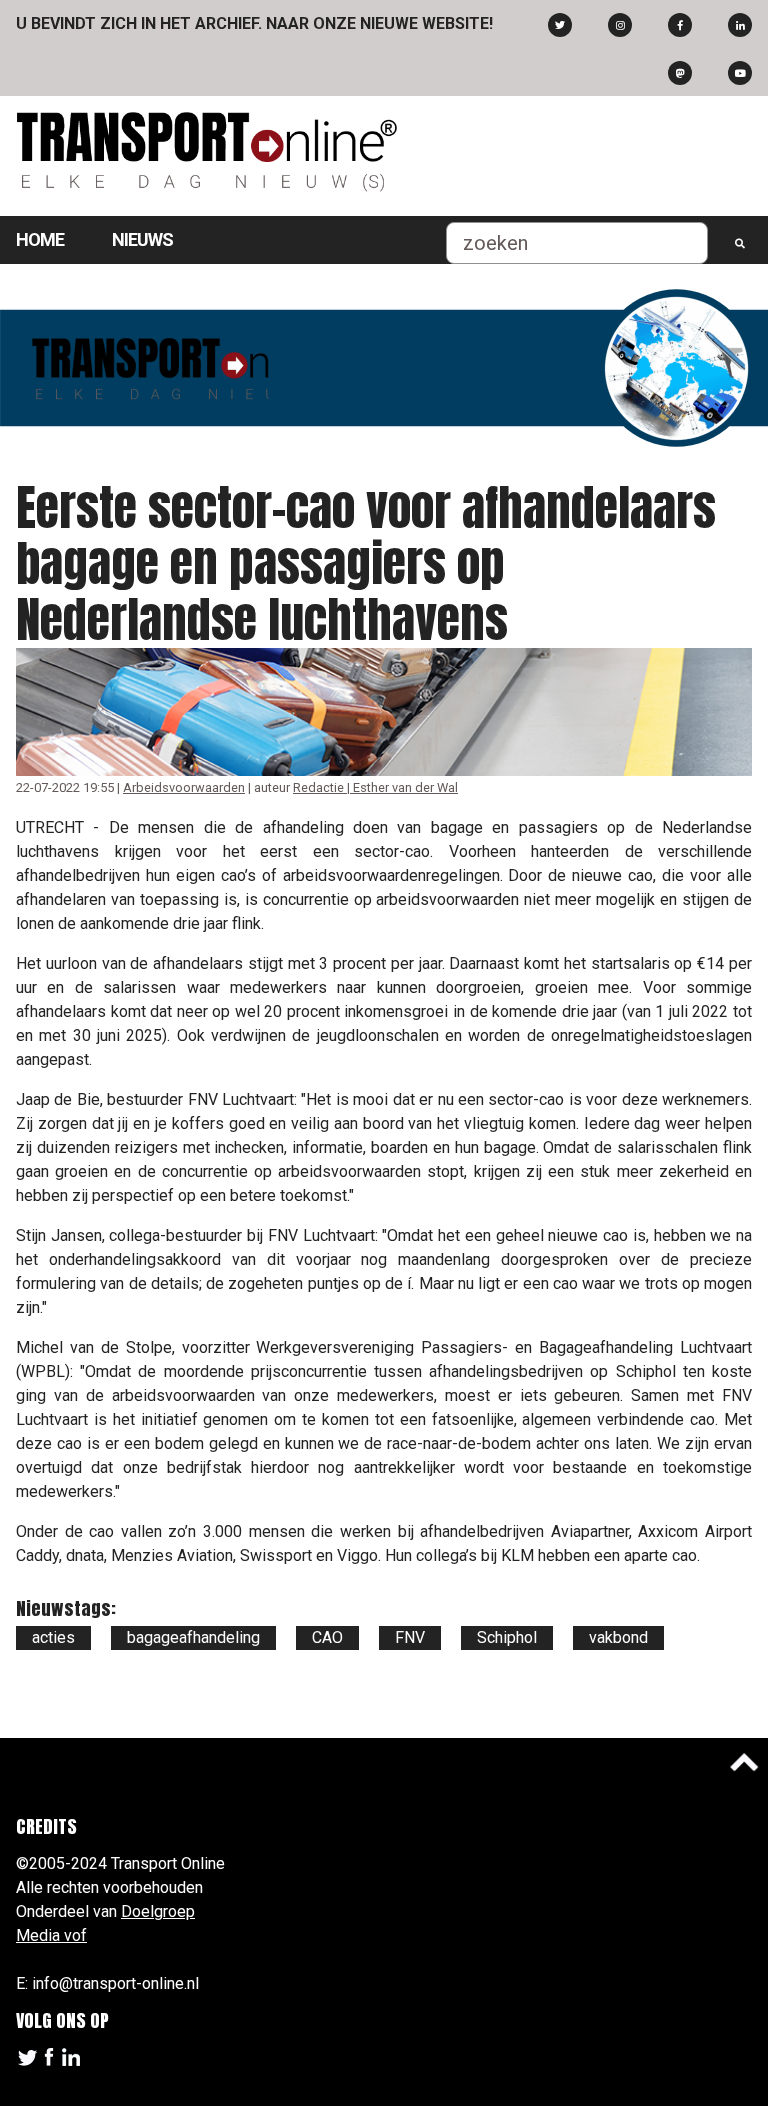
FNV (410, 1637)
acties (53, 1637)
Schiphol (507, 1637)
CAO (327, 1637)
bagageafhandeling (193, 1637)
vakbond (618, 1637)
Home (40, 239)
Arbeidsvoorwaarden (184, 787)
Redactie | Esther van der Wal (375, 787)
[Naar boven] (744, 1762)
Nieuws (142, 239)
